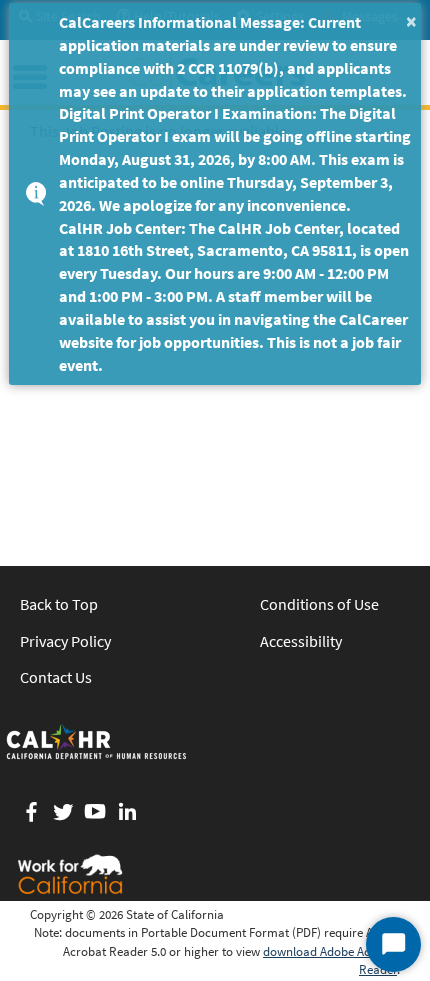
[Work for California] (70, 874)
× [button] (411, 20)
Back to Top (59, 604)
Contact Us (56, 677)
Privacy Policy (65, 641)
